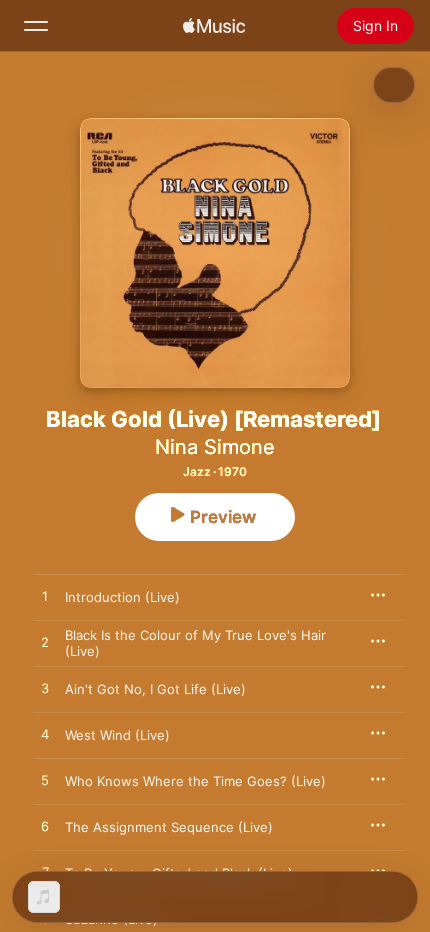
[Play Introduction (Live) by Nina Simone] (45, 597)
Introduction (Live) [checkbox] (122, 597)
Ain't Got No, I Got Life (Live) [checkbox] (155, 689)
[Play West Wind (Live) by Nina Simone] (45, 735)
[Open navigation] (36, 26)
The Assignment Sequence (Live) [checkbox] (169, 827)
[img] (214, 26)
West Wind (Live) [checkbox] (117, 735)
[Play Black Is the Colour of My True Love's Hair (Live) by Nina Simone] (45, 643)
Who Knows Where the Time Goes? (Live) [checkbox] (195, 781)
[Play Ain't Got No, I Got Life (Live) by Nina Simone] (45, 689)
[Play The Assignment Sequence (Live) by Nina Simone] (45, 827)
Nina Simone (215, 447)
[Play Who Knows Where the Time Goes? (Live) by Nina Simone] (45, 781)
